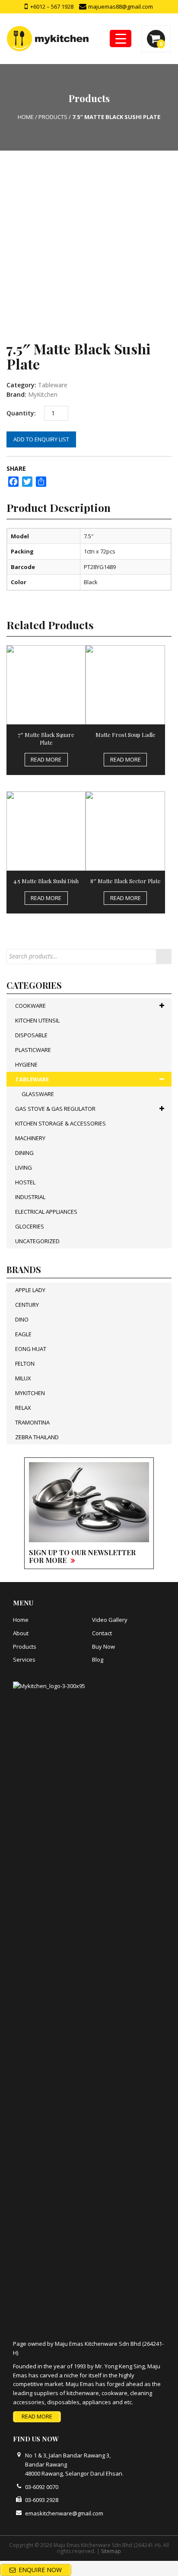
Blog (98, 1659)
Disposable (31, 1035)
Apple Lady (30, 1290)
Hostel (25, 1182)
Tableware (53, 385)
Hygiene (26, 1064)
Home (21, 1620)
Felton (25, 1364)
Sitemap (111, 2551)
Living (24, 1167)
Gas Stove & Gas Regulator (55, 1109)
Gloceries (30, 1226)
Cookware (30, 1006)
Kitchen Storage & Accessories (60, 1123)
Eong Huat (31, 1349)
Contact (102, 1633)
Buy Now (103, 1647)
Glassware (38, 1094)
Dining (24, 1153)
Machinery (30, 1138)
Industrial (30, 1197)
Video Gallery (110, 1620)
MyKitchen (43, 394)
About (21, 1633)
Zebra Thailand (37, 1437)
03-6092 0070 (42, 2487)
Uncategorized (37, 1241)
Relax (23, 1408)
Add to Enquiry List (41, 439)
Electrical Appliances (46, 1212)
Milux (23, 1378)
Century (27, 1305)
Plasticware (33, 1050)
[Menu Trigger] (121, 39)
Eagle (23, 1334)
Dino (22, 1319)
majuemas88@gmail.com (120, 6)
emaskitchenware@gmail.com (64, 2513)
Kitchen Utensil (37, 1020)
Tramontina (32, 1422)
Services (24, 1659)
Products (25, 1647)
